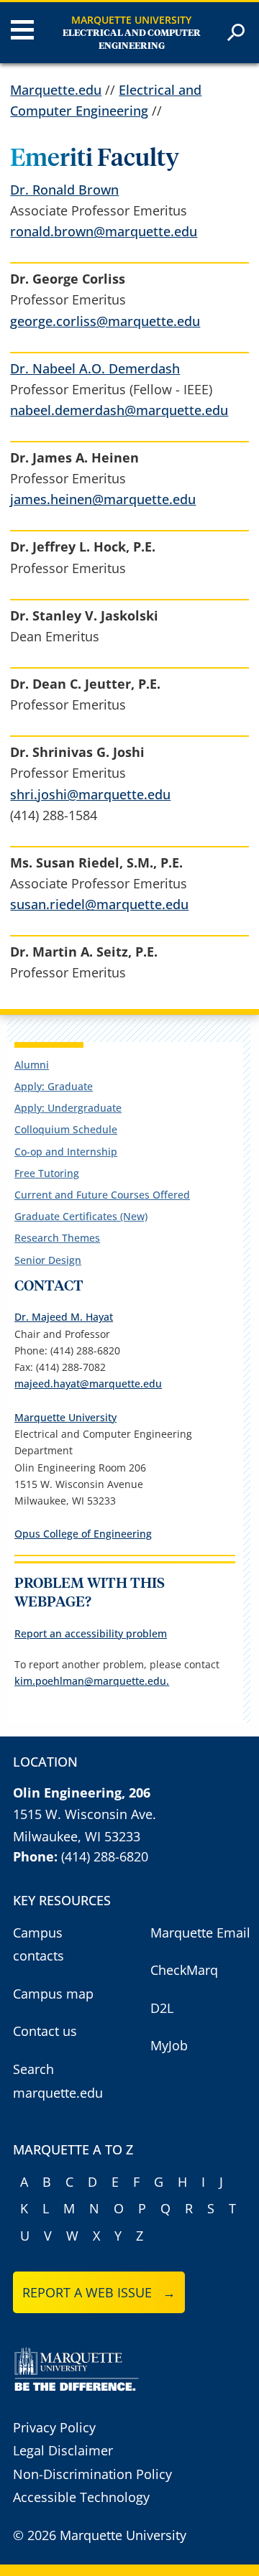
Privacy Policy (54, 2427)
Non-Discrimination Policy (92, 2474)
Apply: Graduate (54, 1086)
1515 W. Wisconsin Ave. (85, 1814)
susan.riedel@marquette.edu (99, 904)
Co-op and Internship (66, 1152)
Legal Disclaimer (63, 2450)
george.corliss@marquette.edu (105, 321)
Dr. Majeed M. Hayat (64, 1317)
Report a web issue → (99, 2292)
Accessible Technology (81, 2497)
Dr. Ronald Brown (64, 190)
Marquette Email (200, 1933)
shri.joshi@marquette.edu (90, 794)
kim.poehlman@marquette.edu (90, 1681)
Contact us (45, 2031)
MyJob (169, 2045)
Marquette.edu (56, 90)
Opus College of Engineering (83, 1534)
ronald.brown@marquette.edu (104, 231)
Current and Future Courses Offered (102, 1195)
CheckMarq (184, 1970)
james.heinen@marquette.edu (103, 499)
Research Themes (57, 1238)
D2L (162, 2008)
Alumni (32, 1065)
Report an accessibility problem (91, 1633)
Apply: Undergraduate (68, 1108)
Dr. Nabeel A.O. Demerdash (95, 368)
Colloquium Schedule (66, 1129)
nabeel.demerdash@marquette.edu (119, 410)
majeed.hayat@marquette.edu (88, 1384)
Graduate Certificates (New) (81, 1216)
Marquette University (131, 20)
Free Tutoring (47, 1173)
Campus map (53, 1994)
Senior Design (48, 1260)
